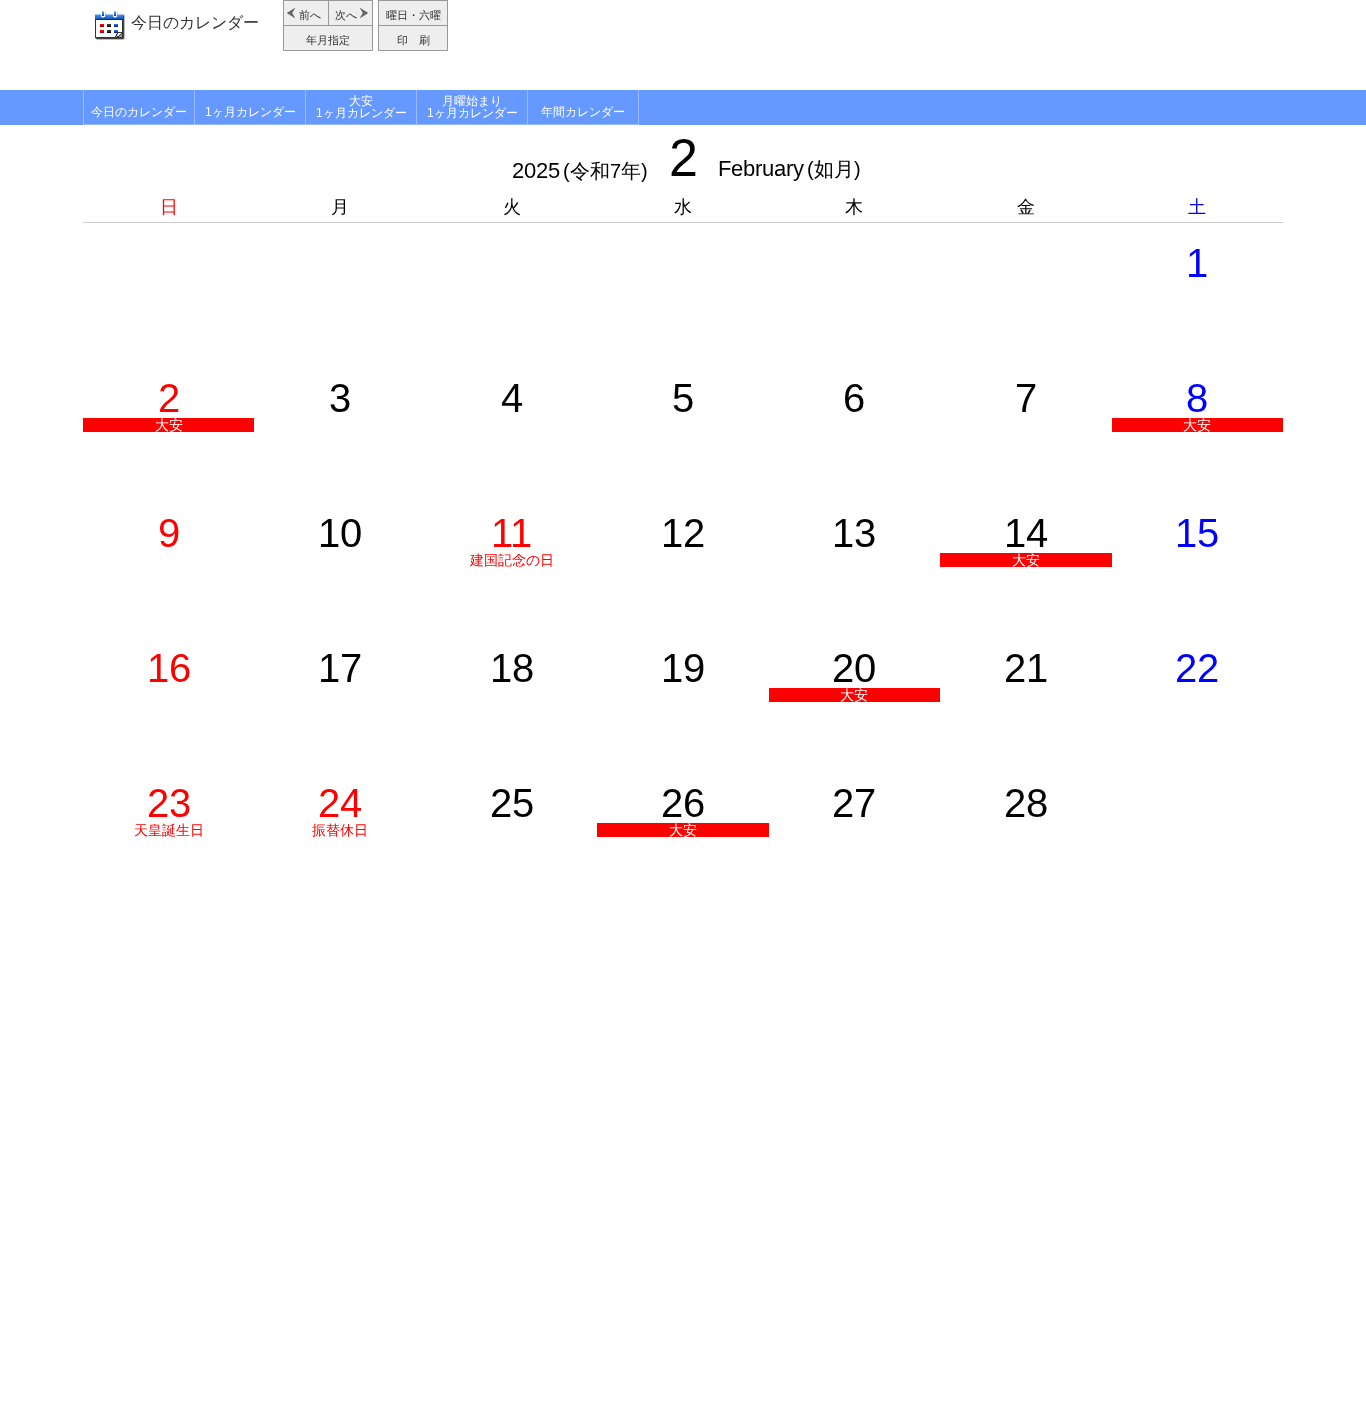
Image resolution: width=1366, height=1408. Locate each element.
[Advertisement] (868, 45)
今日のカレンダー (195, 22)
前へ (310, 15)
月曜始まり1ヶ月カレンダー (472, 107)
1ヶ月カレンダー (250, 112)
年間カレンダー (583, 112)
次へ (346, 15)
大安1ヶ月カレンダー (361, 107)
